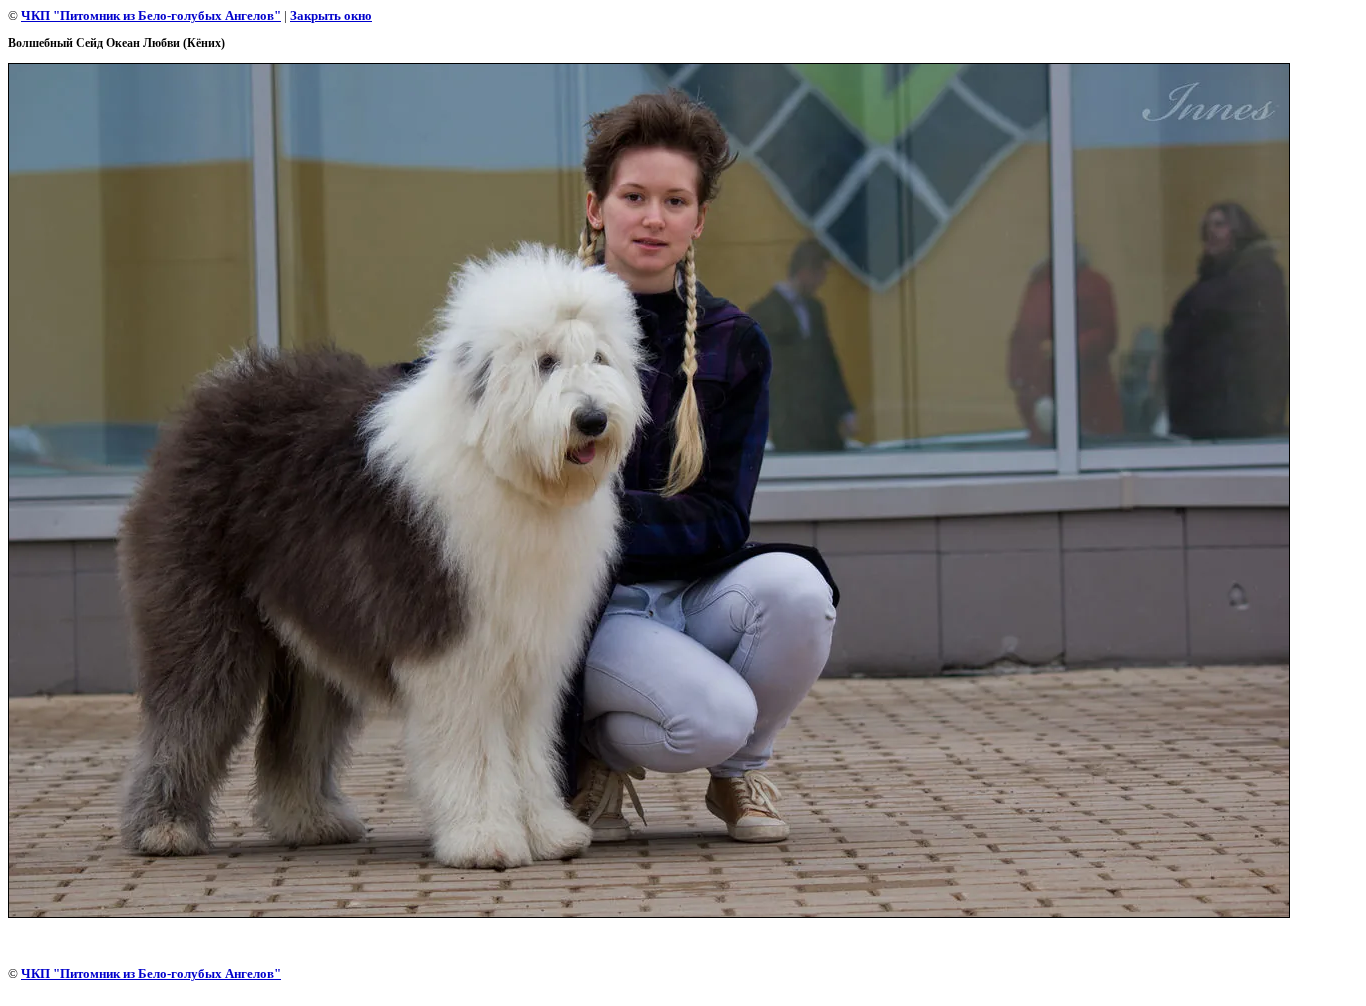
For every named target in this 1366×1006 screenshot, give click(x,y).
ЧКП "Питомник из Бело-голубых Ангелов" (151, 15)
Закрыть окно (331, 15)
